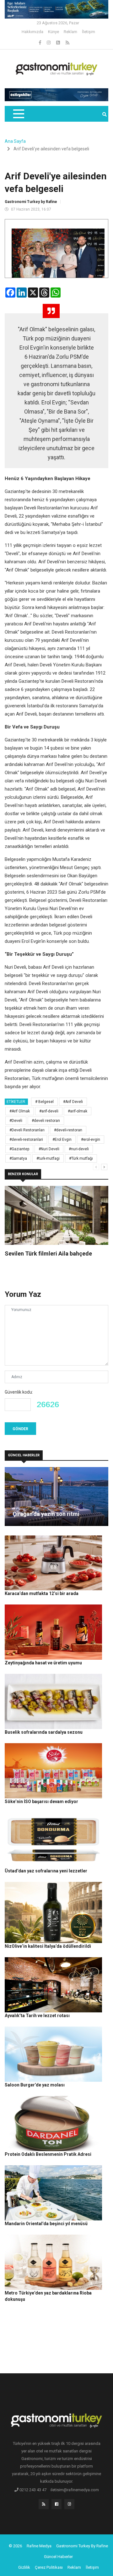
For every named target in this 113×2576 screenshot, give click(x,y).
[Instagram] (49, 43)
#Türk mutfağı (81, 1158)
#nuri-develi (79, 1149)
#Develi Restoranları (27, 1130)
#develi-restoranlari (26, 1140)
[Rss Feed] (67, 43)
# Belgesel (44, 1102)
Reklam (70, 32)
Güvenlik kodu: (19, 1392)
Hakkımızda (32, 32)
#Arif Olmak (20, 1111)
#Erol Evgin (62, 1140)
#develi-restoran (68, 1130)
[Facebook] (40, 43)
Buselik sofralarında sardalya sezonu (44, 1732)
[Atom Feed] (59, 43)
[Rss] (44, 2506)
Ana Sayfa (15, 141)
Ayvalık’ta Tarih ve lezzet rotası (37, 2016)
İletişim (89, 32)
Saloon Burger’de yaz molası (35, 2085)
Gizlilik (24, 2567)
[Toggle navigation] (18, 114)
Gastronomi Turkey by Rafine (31, 202)
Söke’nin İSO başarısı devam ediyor (41, 1801)
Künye (54, 32)
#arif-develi (49, 1111)
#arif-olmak (78, 1111)
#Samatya (18, 1158)
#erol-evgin (91, 1140)
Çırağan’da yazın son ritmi (46, 1514)
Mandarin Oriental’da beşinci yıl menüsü (46, 2224)
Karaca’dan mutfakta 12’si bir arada (42, 1593)
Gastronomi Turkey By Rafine (82, 2546)
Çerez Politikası (49, 2567)
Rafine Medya (39, 2546)
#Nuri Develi (49, 1149)
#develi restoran (46, 1121)
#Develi (16, 1121)
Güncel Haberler (58, 2557)
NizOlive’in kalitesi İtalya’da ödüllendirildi (48, 1946)
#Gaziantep (19, 1149)
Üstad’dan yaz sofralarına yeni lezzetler (46, 1871)
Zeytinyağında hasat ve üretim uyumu (43, 1663)
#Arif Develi (73, 1102)
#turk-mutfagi (48, 1158)
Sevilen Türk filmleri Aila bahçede (48, 1253)
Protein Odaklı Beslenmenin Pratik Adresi (48, 2154)
